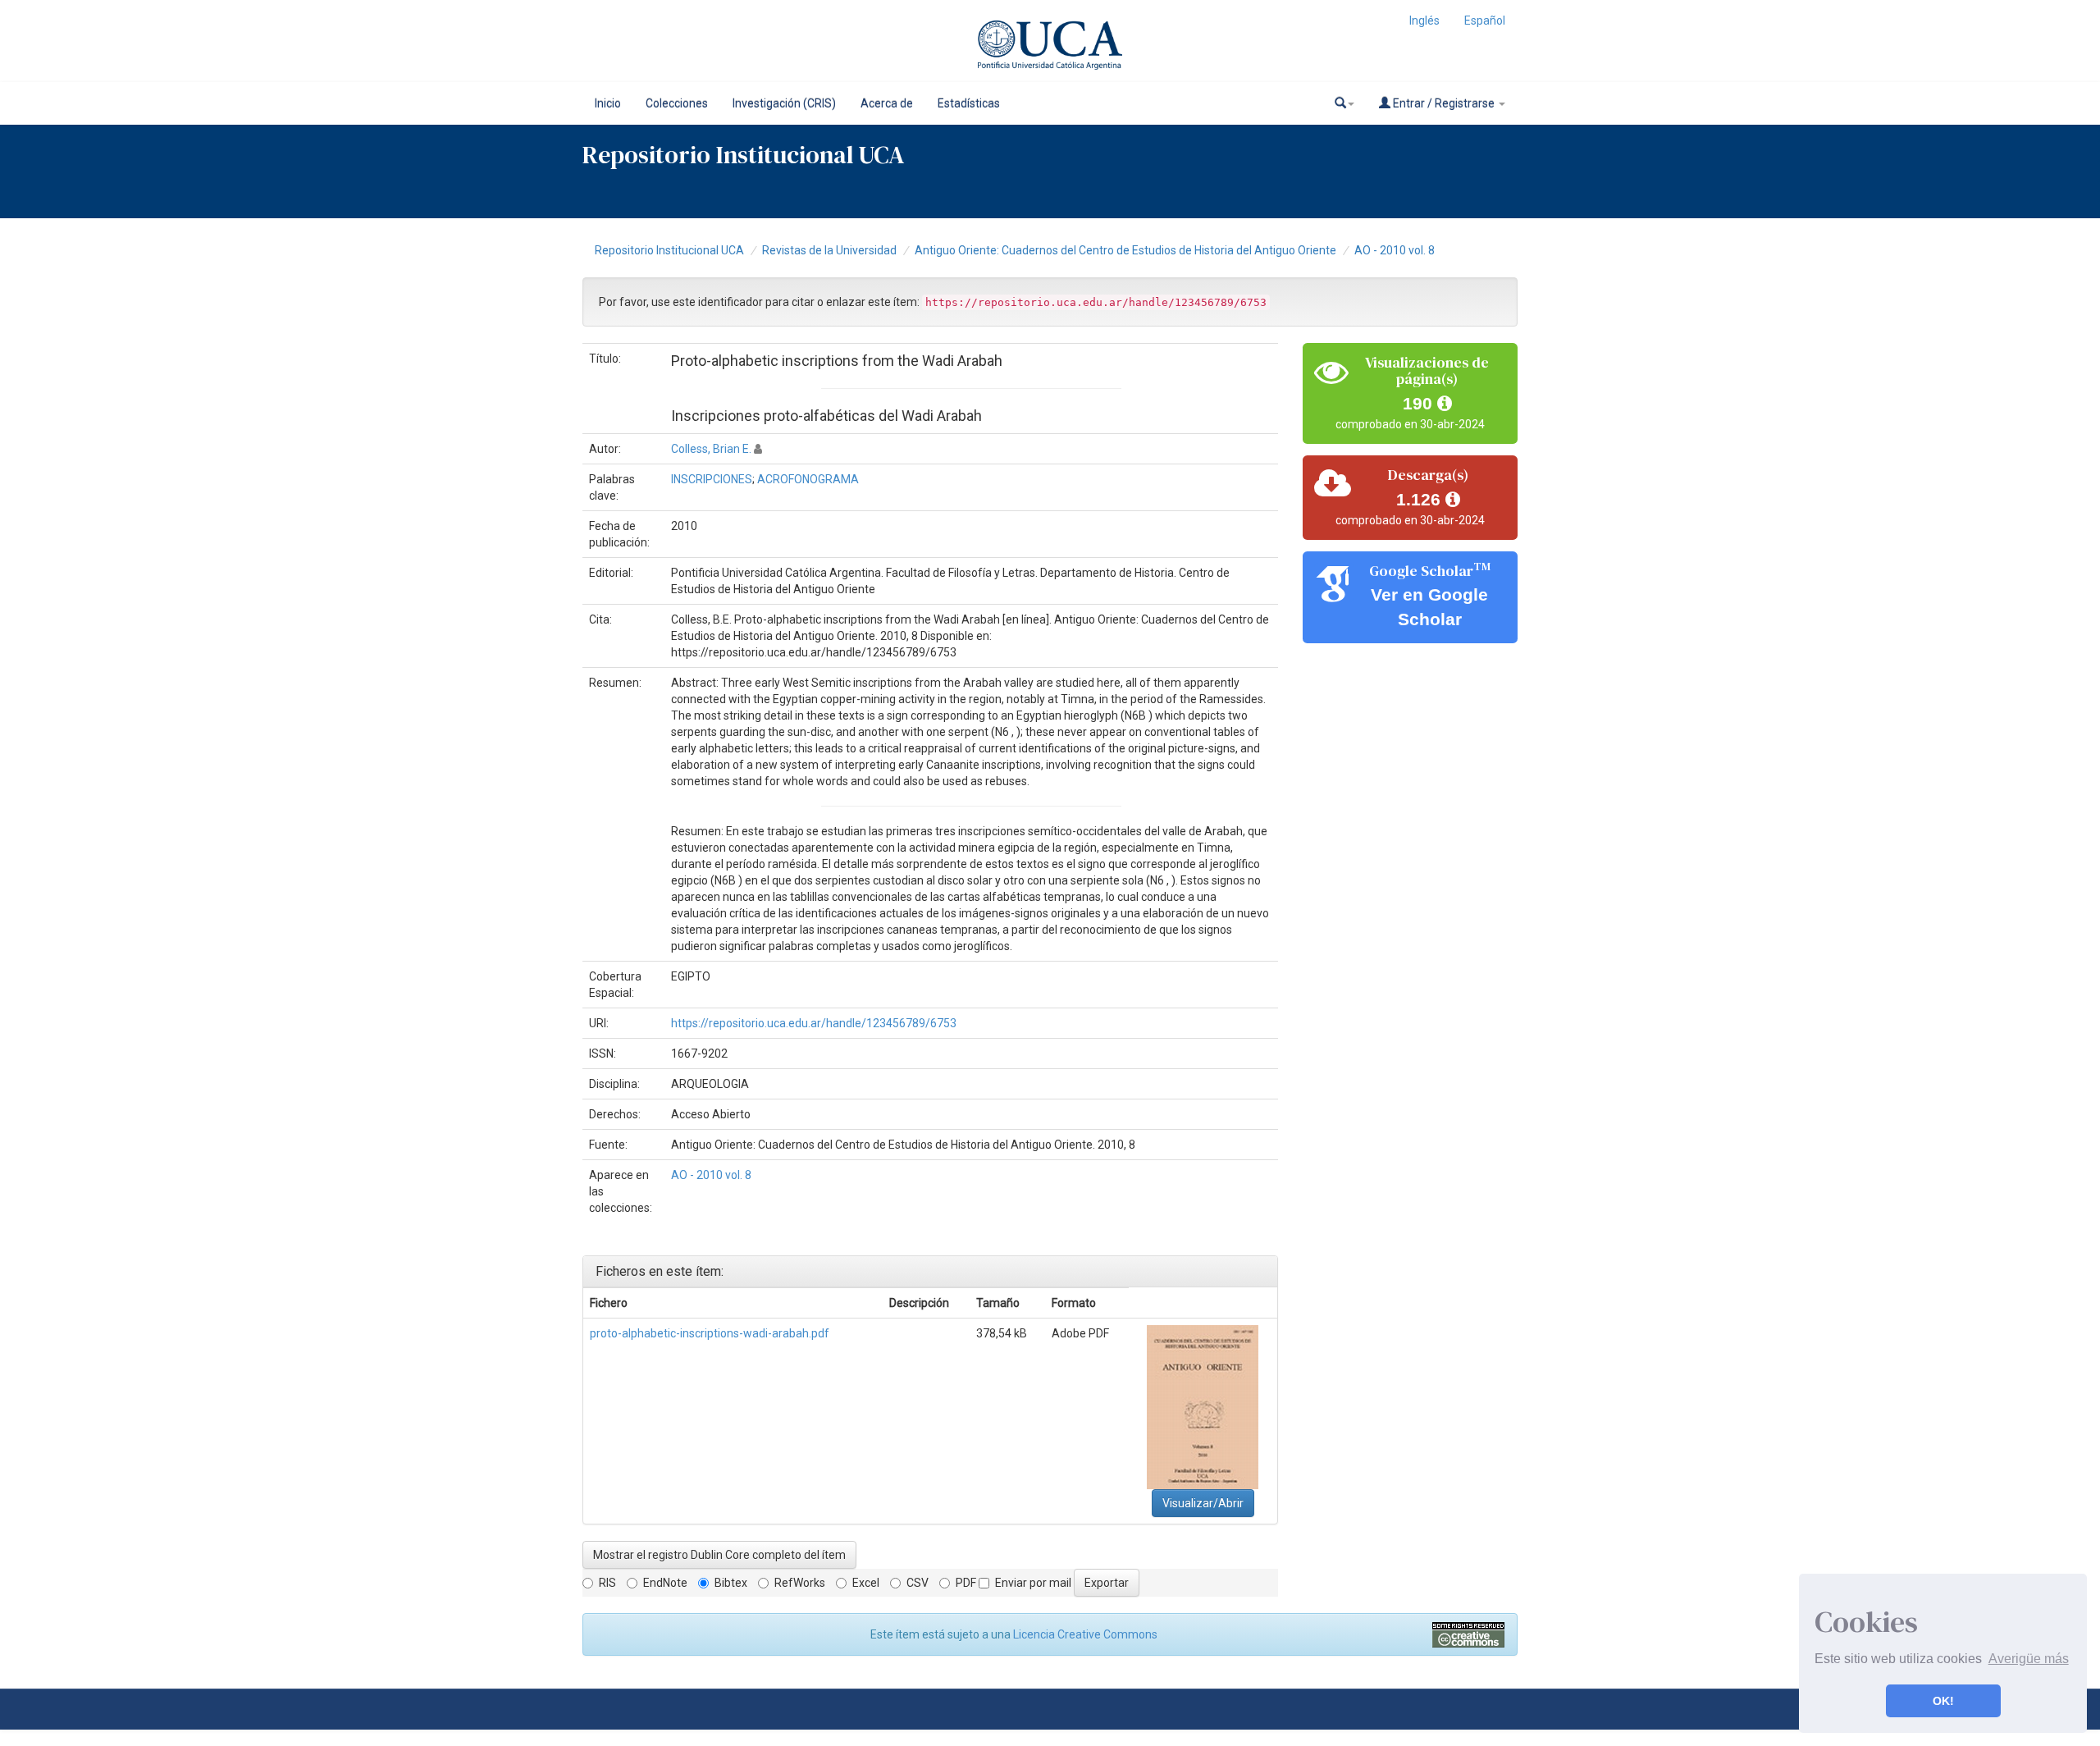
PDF (966, 1583)
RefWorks (800, 1583)
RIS (607, 1583)
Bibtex (731, 1583)
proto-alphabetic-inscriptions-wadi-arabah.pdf (710, 1333)
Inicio (608, 103)
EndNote (665, 1583)
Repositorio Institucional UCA (669, 250)
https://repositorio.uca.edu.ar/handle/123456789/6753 (814, 1023)
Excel (866, 1583)
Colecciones (677, 103)
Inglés (1424, 21)
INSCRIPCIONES (712, 479)
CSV (918, 1583)
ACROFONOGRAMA (808, 479)
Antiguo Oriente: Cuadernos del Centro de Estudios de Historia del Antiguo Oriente (1125, 250)
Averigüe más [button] (2029, 1659)
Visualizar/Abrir (1203, 1503)
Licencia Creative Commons (1085, 1634)
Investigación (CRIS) (784, 103)
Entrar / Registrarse (1444, 103)
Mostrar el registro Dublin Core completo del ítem (719, 1555)
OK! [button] (1943, 1701)
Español (1485, 21)
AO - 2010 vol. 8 (1395, 250)
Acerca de (887, 103)
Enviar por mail (1033, 1583)
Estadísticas (969, 103)
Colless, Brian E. (711, 449)
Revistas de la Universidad (829, 250)
